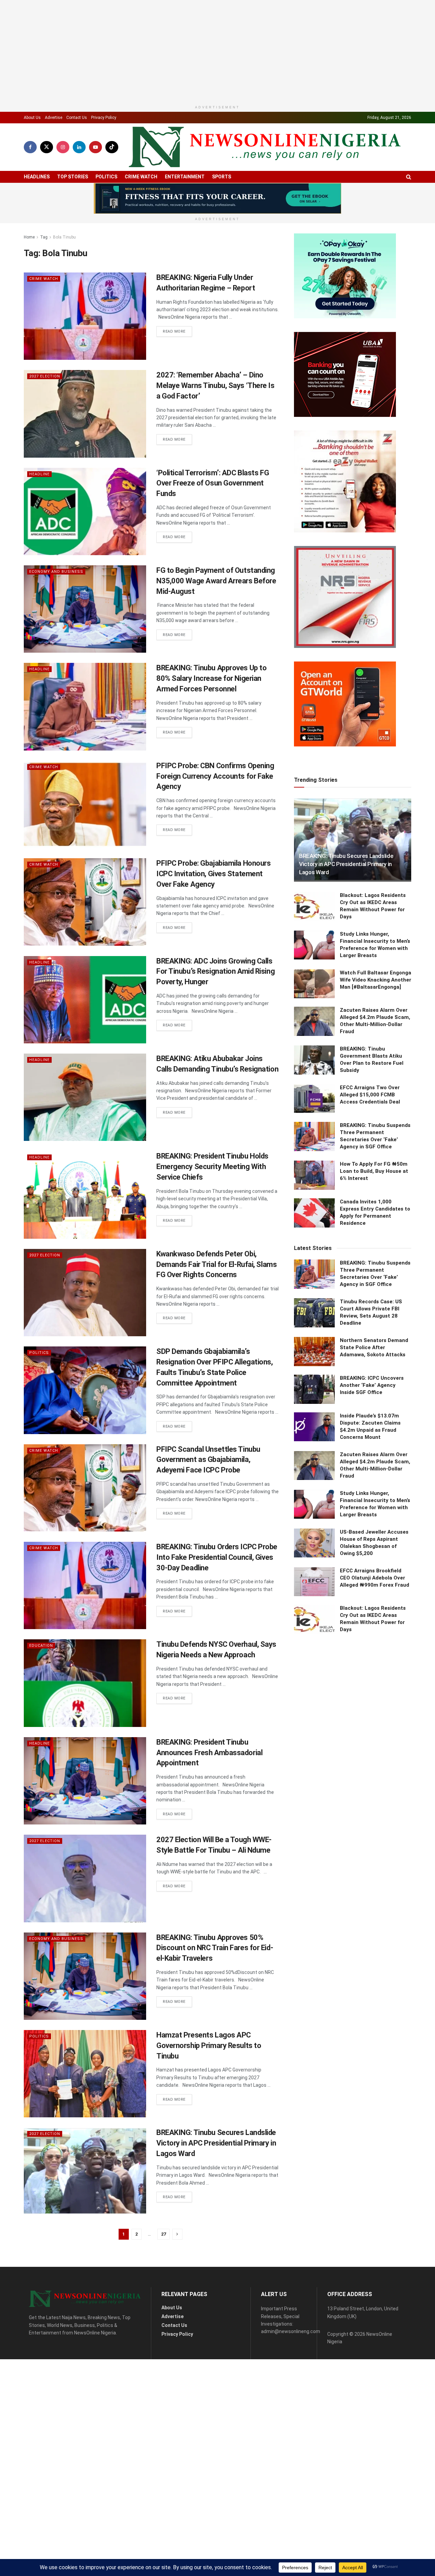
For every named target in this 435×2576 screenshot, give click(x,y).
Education (41, 1679)
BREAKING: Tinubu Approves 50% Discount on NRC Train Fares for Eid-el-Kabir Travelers (215, 1982)
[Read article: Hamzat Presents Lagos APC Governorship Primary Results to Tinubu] (85, 2107)
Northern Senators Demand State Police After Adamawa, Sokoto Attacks (374, 2109)
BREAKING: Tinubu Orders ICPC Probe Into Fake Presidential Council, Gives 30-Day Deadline (217, 1591)
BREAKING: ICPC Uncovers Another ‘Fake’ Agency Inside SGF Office (372, 2147)
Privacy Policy (104, 151)
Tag (44, 271)
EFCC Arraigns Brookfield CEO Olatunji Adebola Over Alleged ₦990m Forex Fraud (375, 2339)
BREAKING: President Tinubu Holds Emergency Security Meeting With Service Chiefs (212, 1200)
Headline (39, 508)
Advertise (54, 151)
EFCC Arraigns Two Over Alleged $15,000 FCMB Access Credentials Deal (370, 1856)
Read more (177, 365)
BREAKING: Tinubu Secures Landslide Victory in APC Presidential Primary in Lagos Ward (216, 2177)
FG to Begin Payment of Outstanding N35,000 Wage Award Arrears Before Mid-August (216, 614)
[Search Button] (409, 210)
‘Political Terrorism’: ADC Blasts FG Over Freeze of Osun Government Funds (213, 517)
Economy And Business (56, 605)
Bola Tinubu (64, 271)
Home (29, 271)
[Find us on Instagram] (63, 181)
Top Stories (73, 210)
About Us (32, 151)
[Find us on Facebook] (30, 181)
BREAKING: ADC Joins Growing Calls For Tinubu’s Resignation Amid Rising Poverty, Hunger (215, 1005)
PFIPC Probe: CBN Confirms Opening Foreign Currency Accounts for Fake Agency (215, 810)
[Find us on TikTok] (112, 181)
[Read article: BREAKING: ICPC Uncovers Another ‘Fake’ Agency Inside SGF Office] (314, 2151)
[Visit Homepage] (265, 181)
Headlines (37, 210)
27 (163, 2268)
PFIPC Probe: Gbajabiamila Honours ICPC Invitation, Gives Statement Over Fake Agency (213, 907)
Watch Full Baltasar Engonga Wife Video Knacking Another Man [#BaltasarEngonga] (376, 1741)
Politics (106, 210)
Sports (222, 210)
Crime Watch (141, 210)
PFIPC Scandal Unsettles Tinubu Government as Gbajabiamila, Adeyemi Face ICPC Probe (208, 1493)
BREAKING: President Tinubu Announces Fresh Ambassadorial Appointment (209, 1786)
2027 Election (45, 410)
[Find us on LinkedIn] (79, 181)
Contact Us (77, 151)
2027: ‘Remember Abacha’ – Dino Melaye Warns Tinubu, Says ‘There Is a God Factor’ (215, 419)
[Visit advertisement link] (217, 232)
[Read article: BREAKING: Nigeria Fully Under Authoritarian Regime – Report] (85, 350)
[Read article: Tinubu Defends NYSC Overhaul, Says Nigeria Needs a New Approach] (85, 1717)
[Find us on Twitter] (47, 181)
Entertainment (185, 210)
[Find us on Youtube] (95, 181)
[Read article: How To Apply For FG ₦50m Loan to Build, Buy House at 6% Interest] (314, 1937)
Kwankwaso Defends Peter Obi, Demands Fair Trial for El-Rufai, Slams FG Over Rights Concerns (216, 1298)
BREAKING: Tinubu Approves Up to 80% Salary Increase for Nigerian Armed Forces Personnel (211, 712)
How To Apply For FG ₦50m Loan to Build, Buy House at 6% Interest (374, 1933)
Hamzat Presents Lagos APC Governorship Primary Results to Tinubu (209, 2079)
